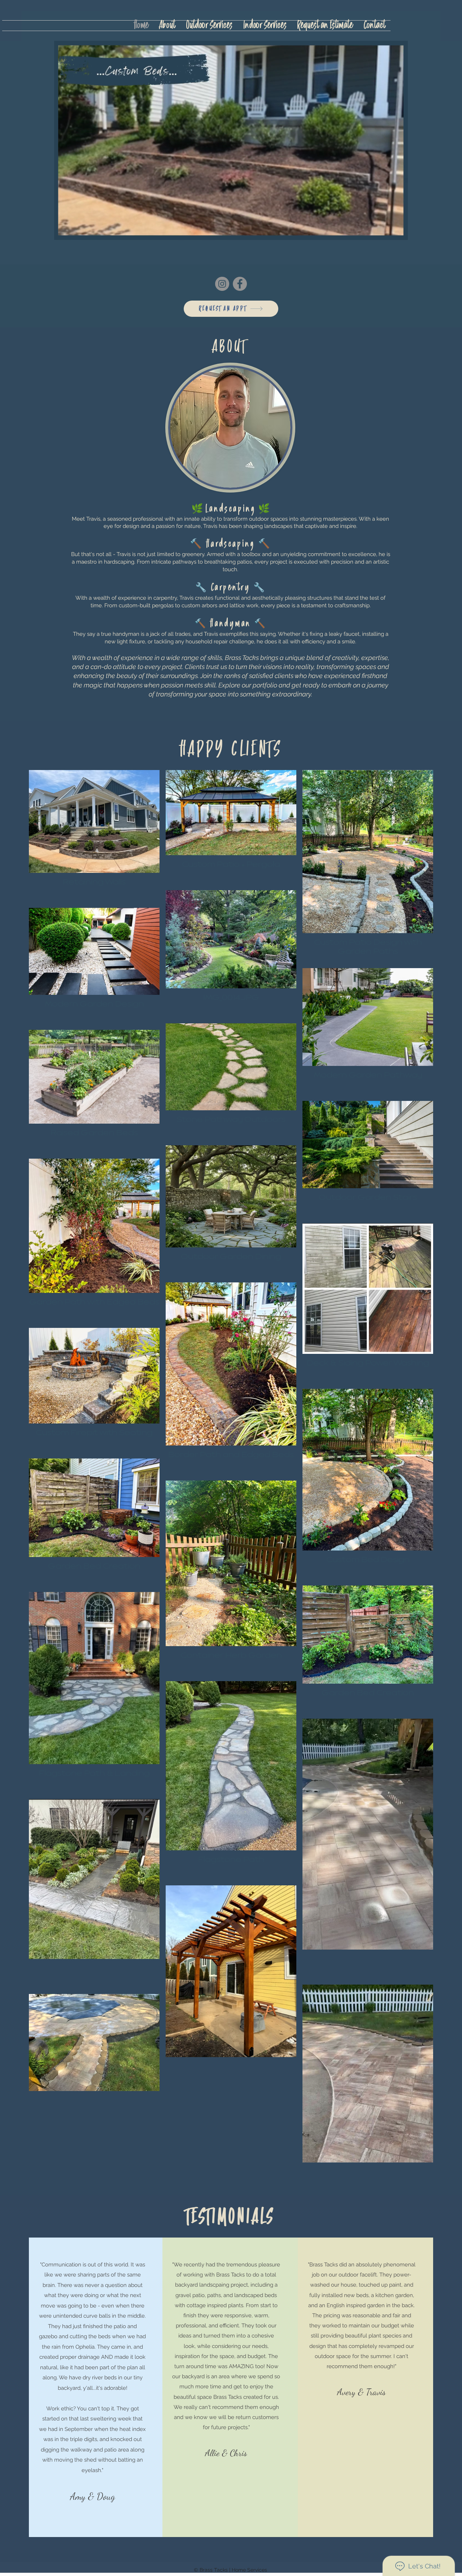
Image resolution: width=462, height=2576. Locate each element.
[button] (399, 232)
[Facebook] (240, 284)
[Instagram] (222, 284)
